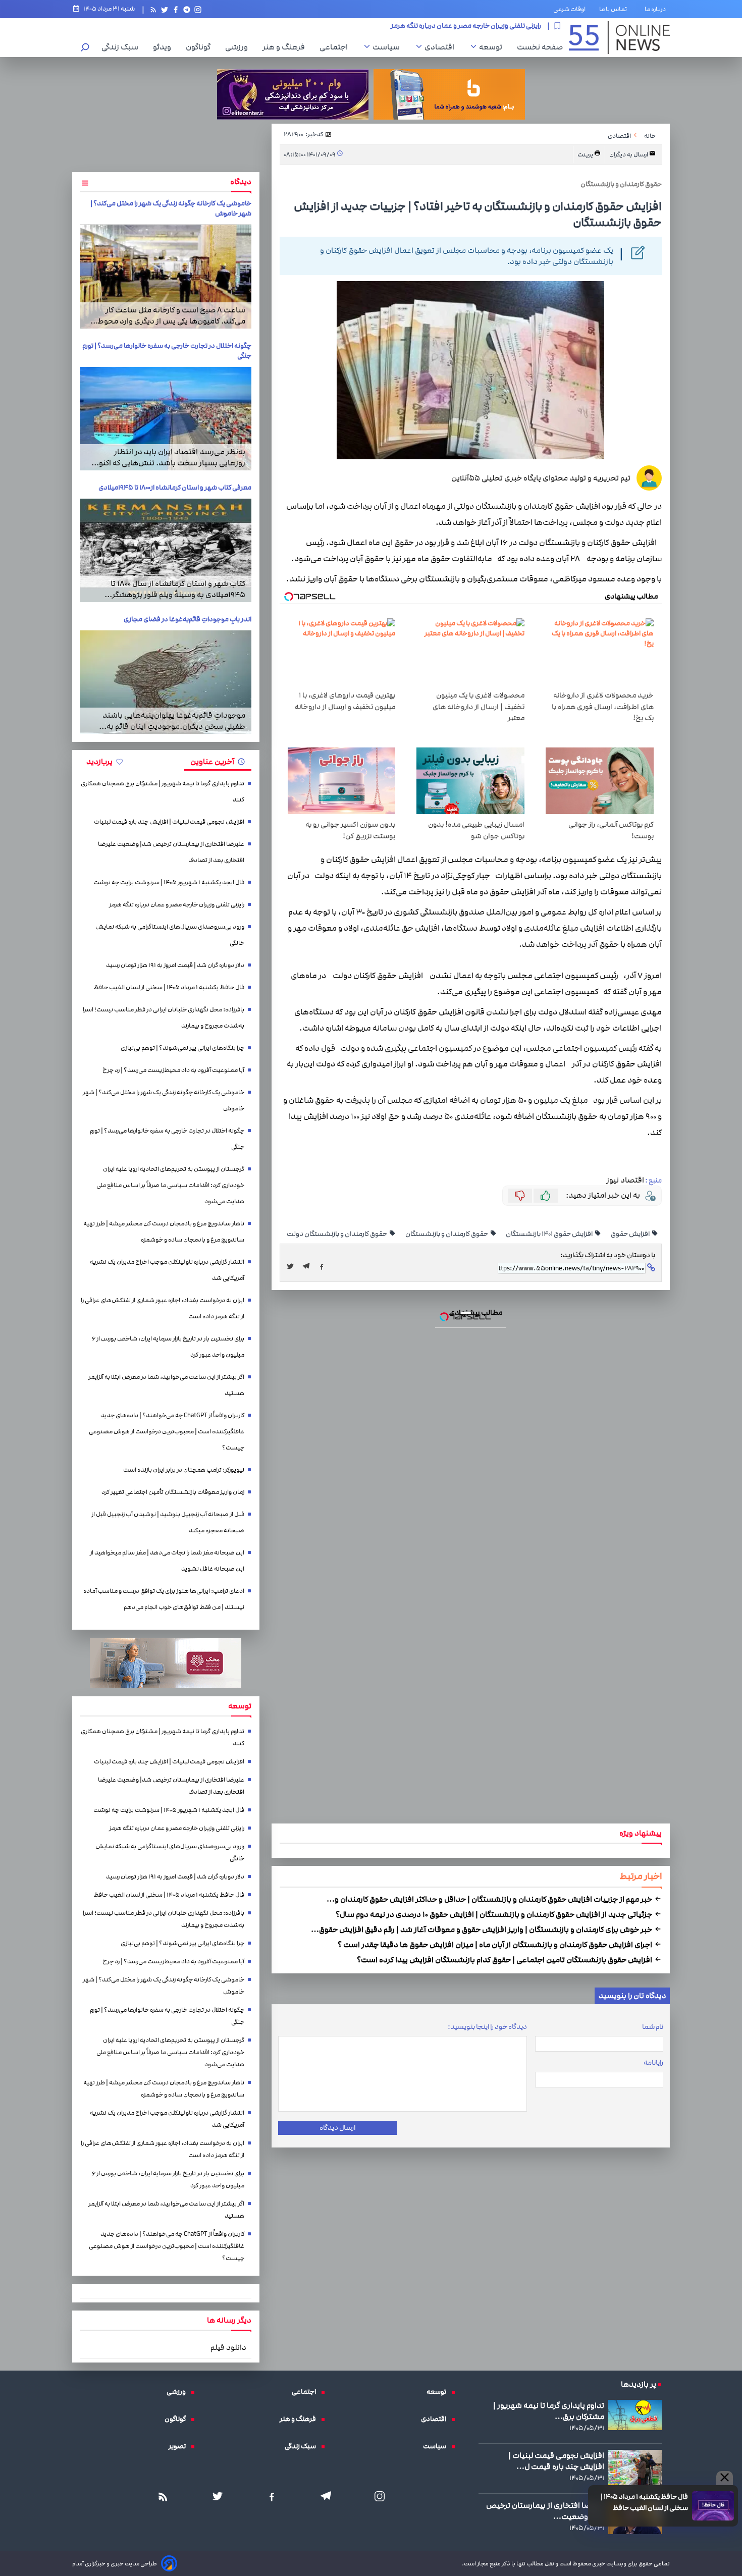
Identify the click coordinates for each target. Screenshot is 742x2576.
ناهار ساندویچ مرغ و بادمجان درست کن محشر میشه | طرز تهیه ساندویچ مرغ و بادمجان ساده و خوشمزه (381, 1169)
